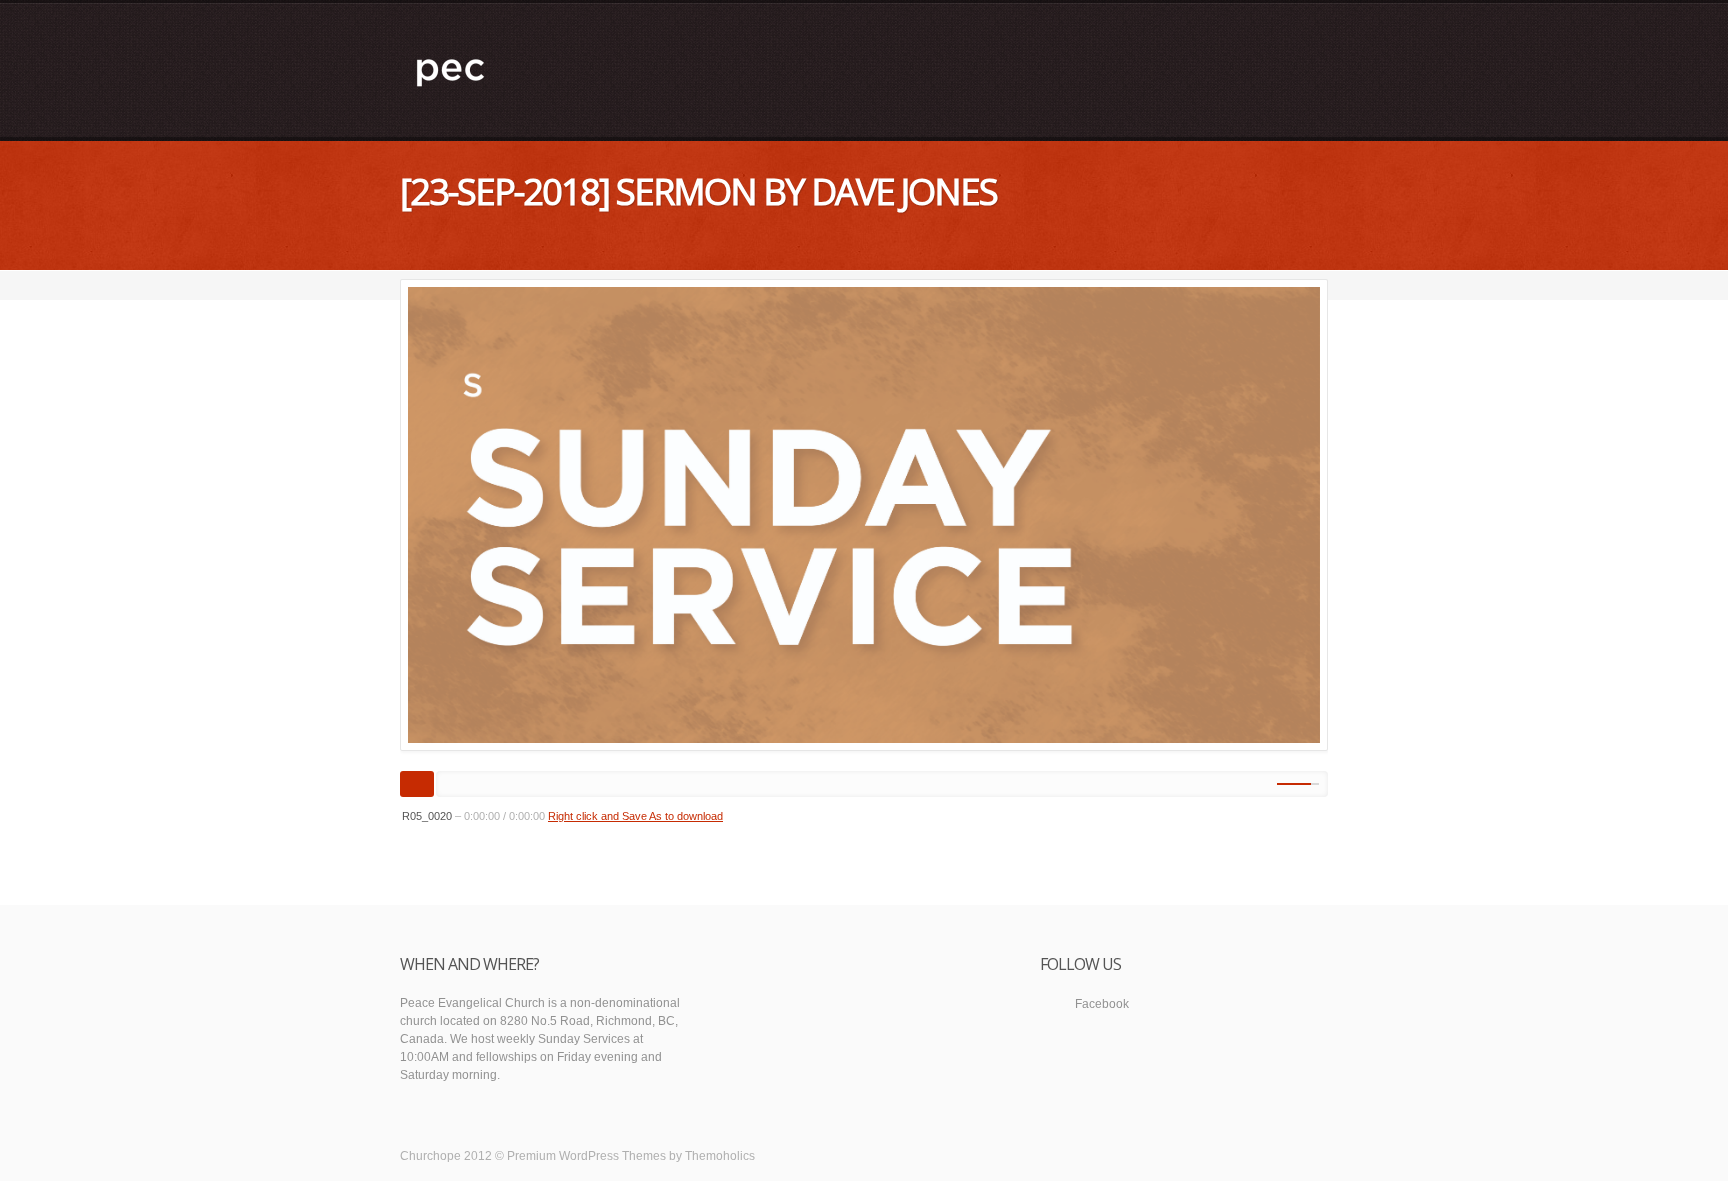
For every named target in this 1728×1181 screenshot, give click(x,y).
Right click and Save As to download (635, 816)
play (417, 784)
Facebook (1102, 1004)
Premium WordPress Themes (586, 1156)
